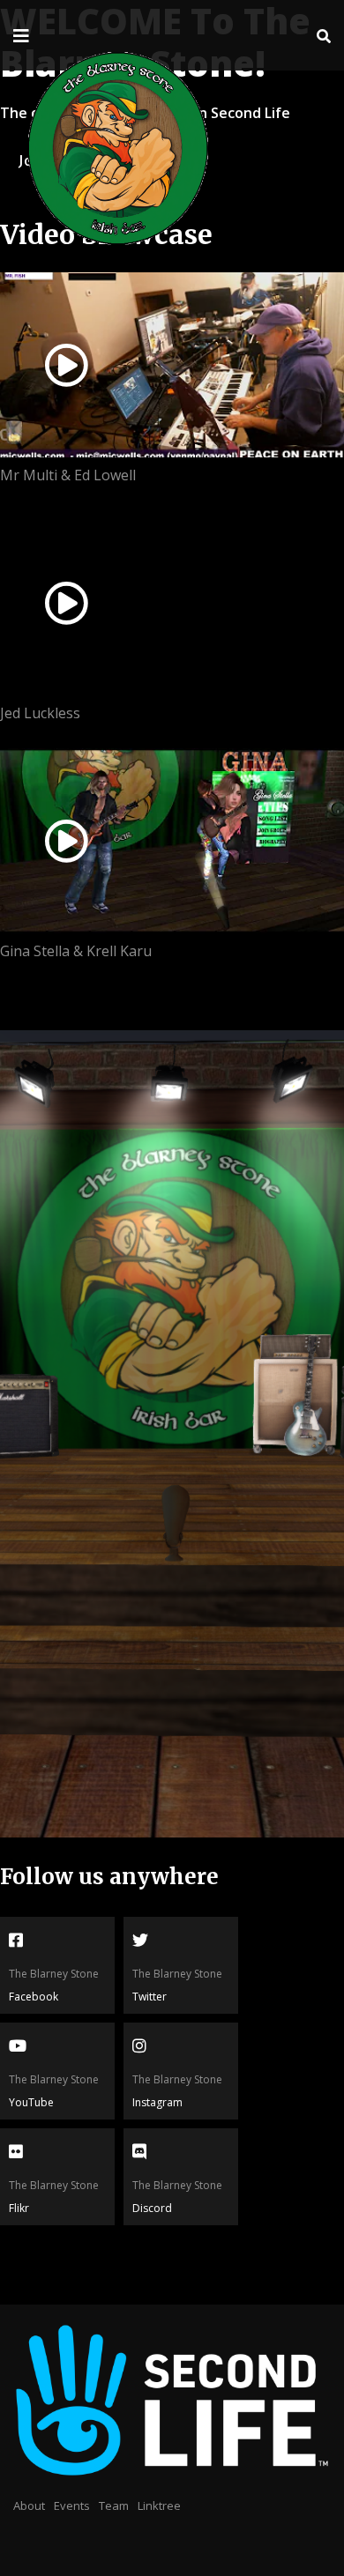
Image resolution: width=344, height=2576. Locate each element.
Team (114, 2505)
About (29, 2505)
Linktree (159, 2505)
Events (72, 2505)
